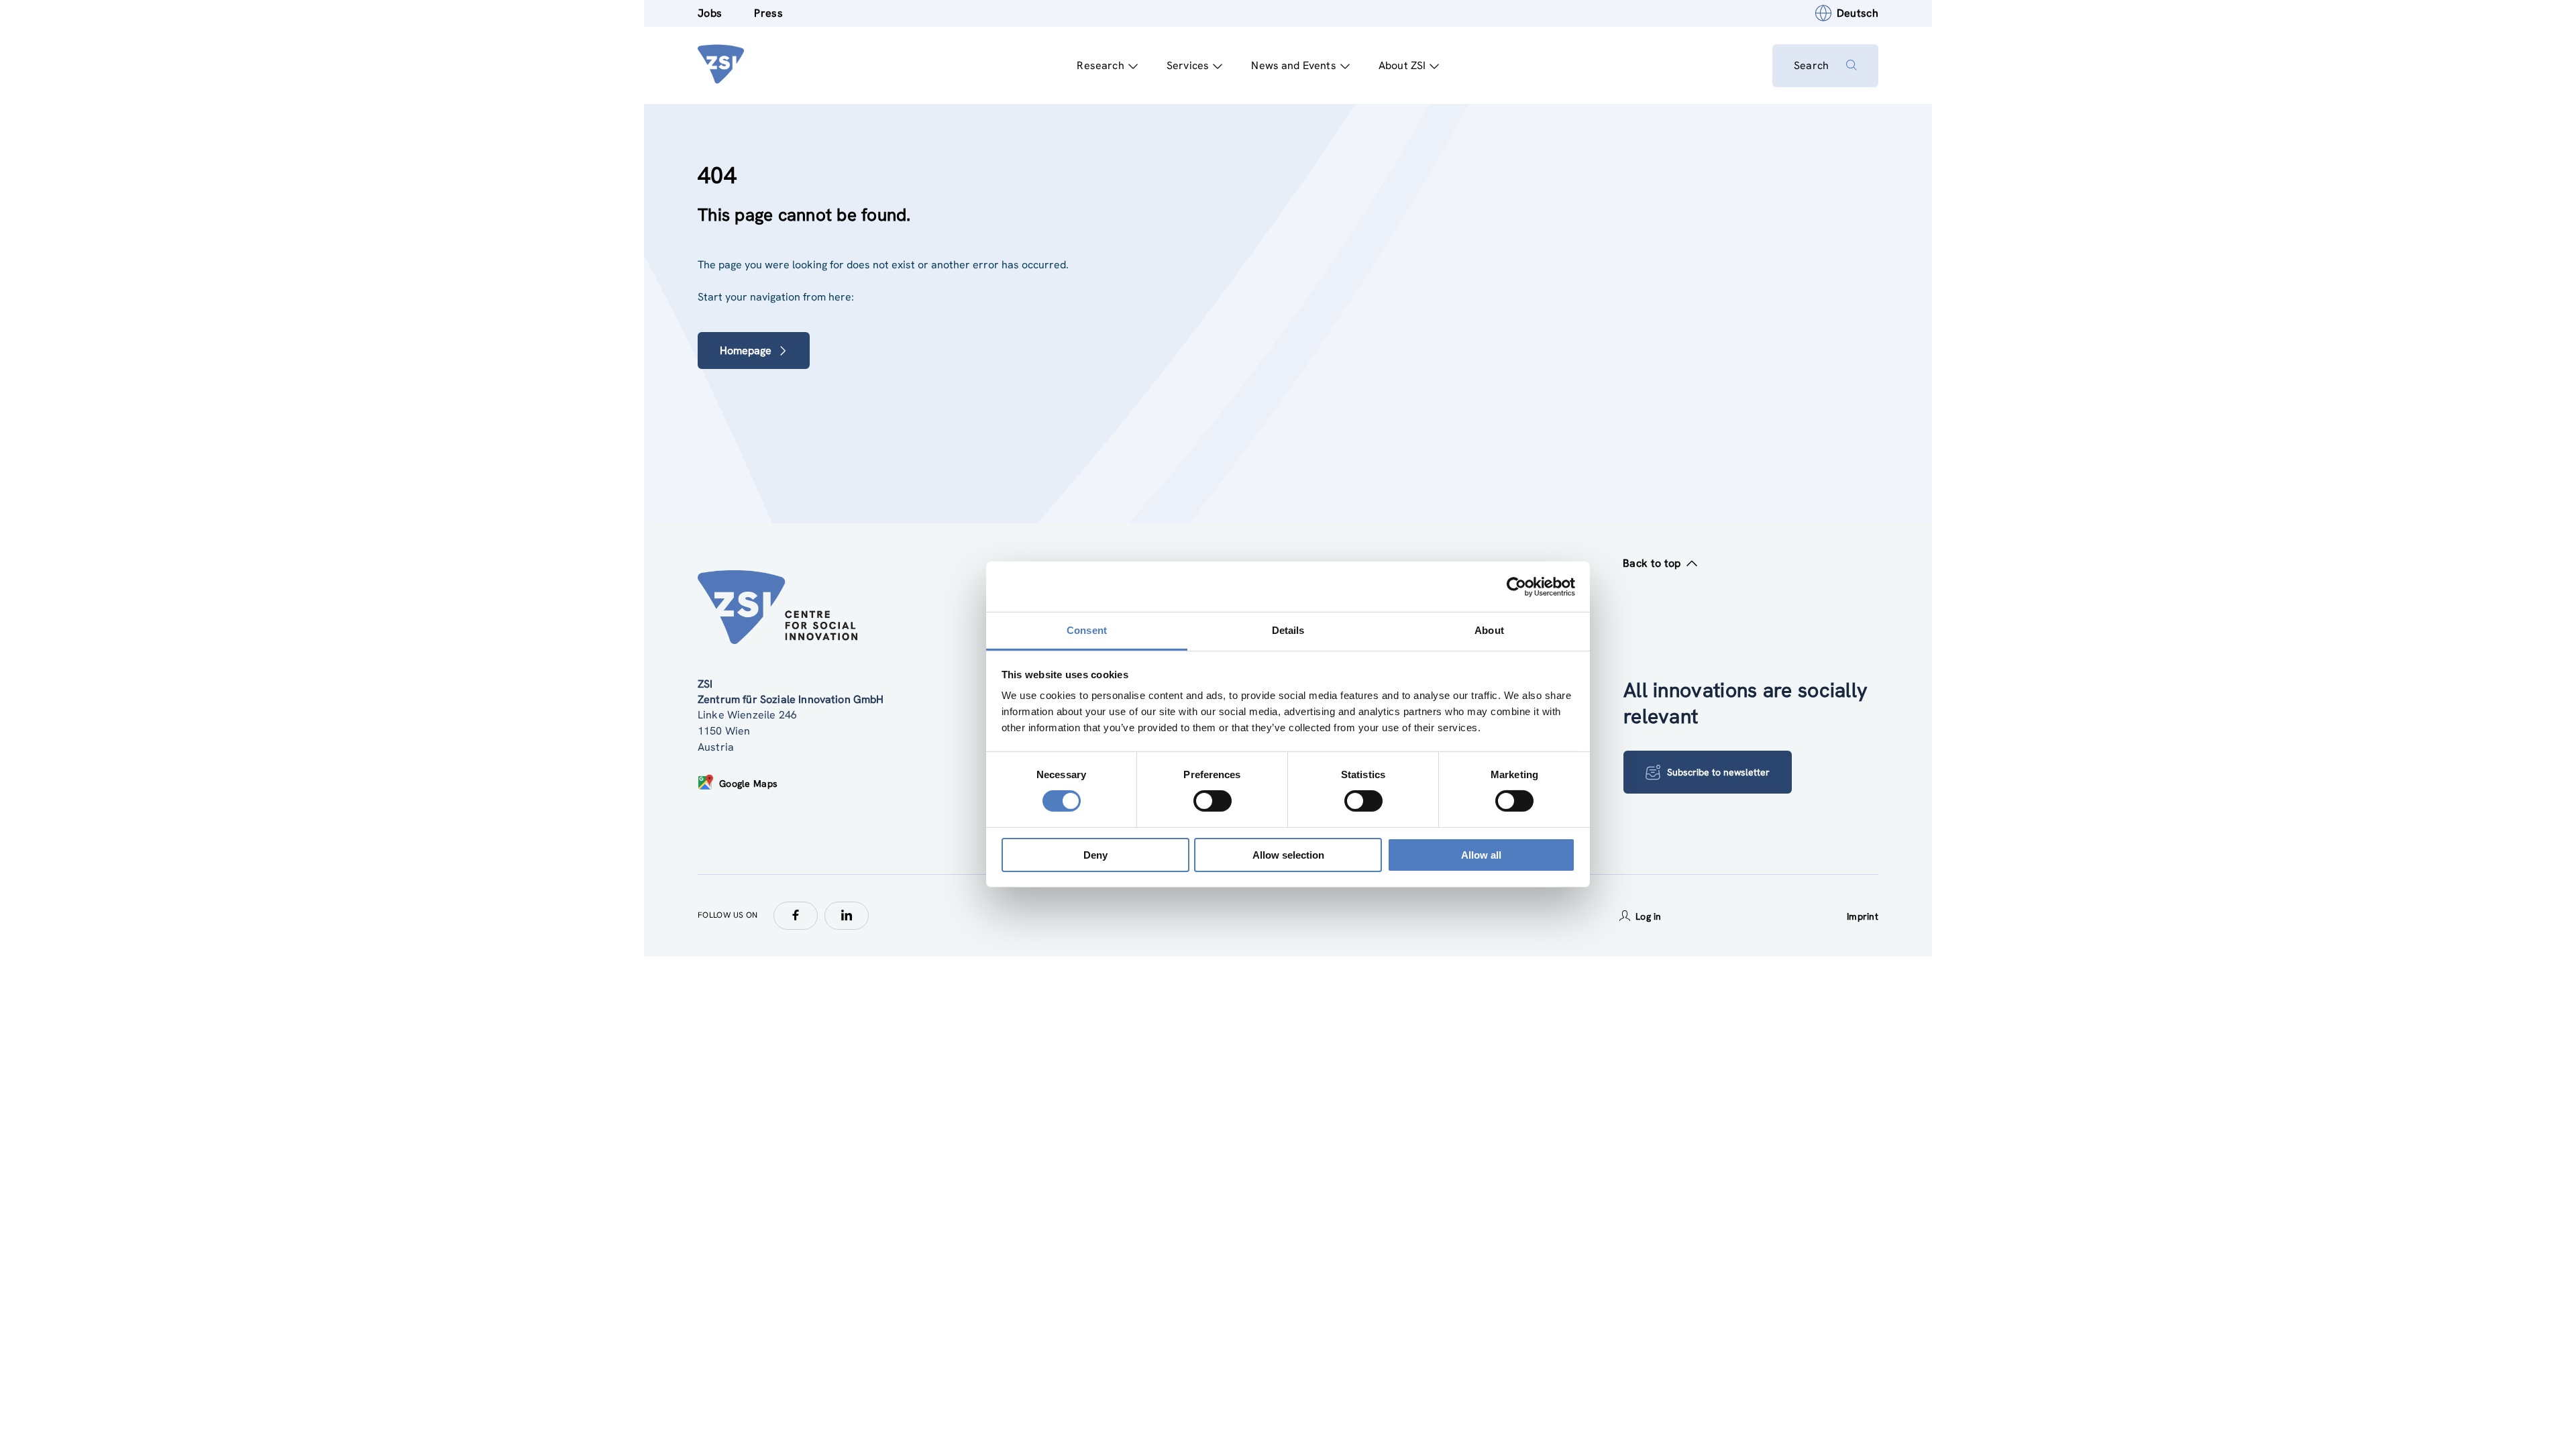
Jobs (710, 13)
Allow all (1481, 855)
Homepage (746, 351)
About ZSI (1402, 65)
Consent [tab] (1087, 630)
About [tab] (1489, 630)
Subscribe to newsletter (1718, 772)
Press (768, 13)
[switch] (1213, 801)
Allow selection (1288, 855)
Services (1188, 65)
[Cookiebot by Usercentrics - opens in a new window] (1516, 586)
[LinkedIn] (847, 916)
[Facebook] (796, 916)
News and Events (1293, 65)
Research (1100, 65)
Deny (1095, 855)
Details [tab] (1288, 630)
